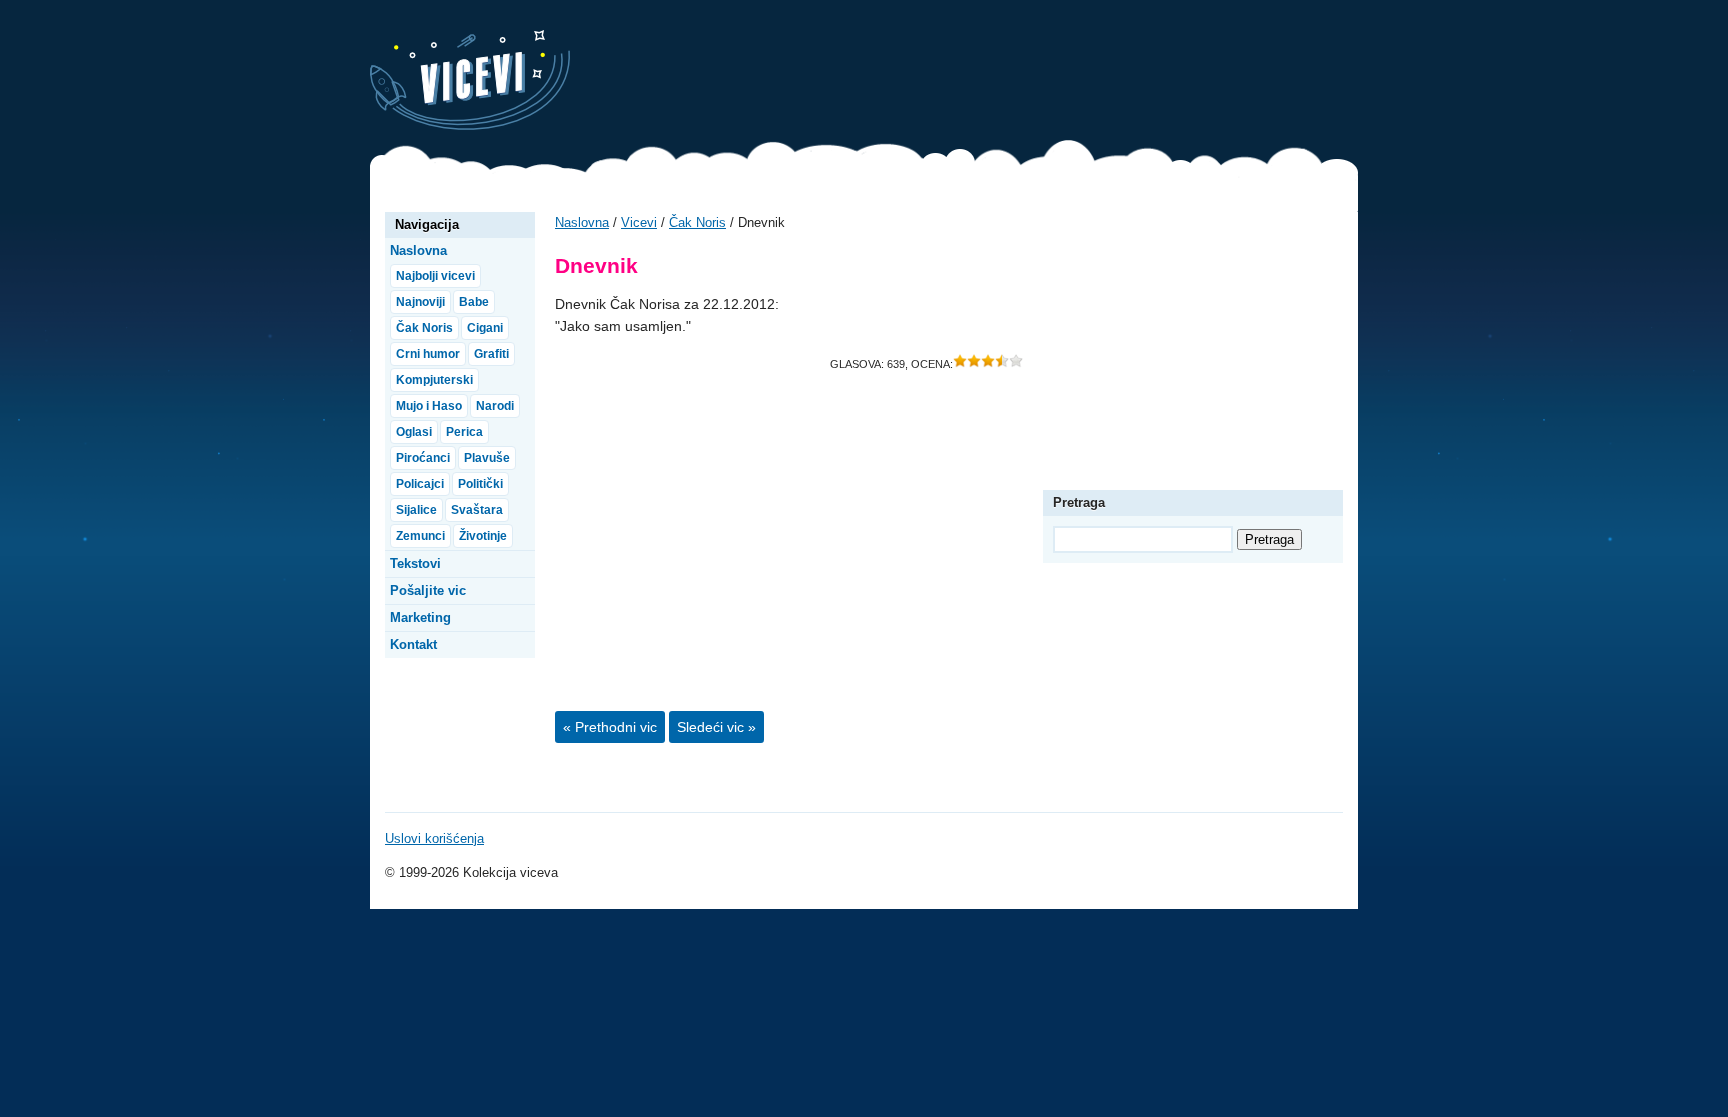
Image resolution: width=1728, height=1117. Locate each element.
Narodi (495, 406)
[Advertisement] (994, 75)
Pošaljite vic (428, 590)
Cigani (485, 328)
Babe (474, 302)
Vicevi (470, 80)
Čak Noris (697, 222)
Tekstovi (415, 563)
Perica (464, 432)
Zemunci (420, 536)
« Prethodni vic (610, 727)
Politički (480, 484)
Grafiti (491, 354)
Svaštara (477, 510)
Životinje (483, 536)
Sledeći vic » (716, 727)
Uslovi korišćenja (434, 838)
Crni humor (428, 354)
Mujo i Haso (429, 406)
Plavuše (487, 458)
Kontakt (413, 644)
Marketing (420, 617)
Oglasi (414, 432)
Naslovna (582, 222)
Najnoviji (420, 302)
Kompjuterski (434, 380)
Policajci (420, 484)
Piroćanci (423, 458)
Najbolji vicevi (435, 276)
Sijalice (416, 510)
